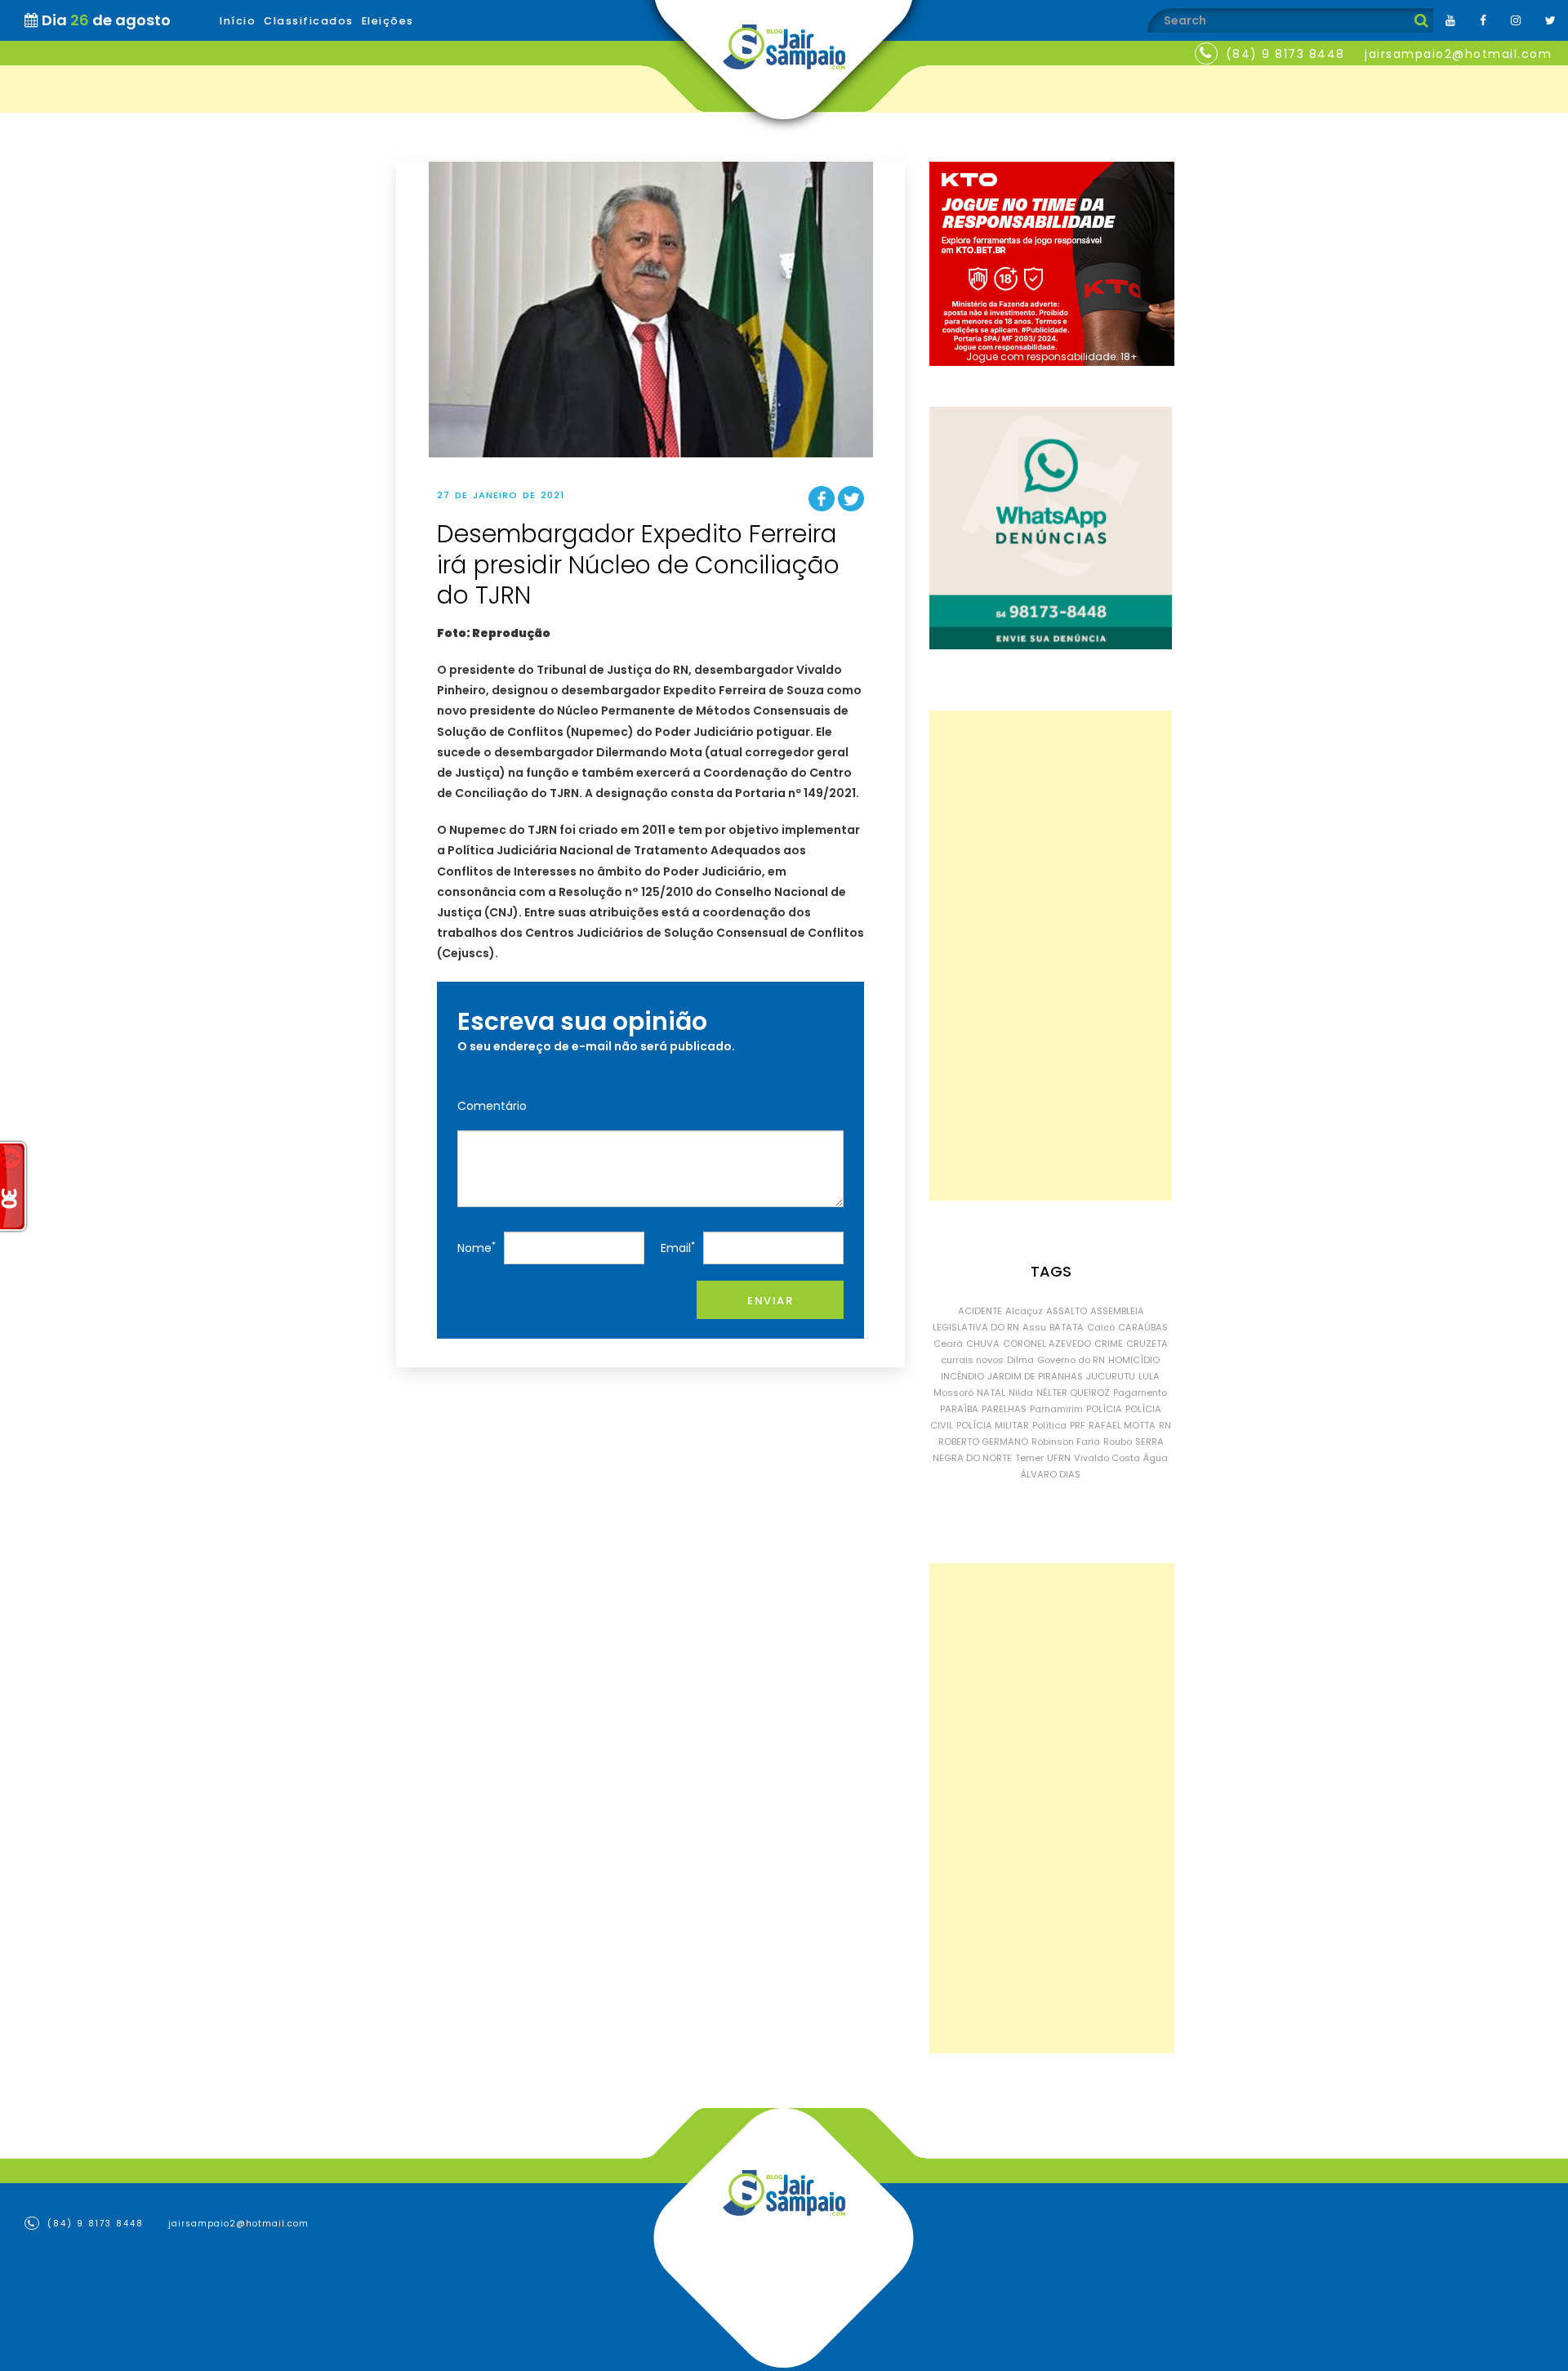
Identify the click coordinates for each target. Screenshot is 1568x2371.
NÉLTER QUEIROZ (1073, 1393)
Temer (1029, 1458)
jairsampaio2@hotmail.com (1458, 54)
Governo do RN (1071, 1360)
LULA (1149, 1376)
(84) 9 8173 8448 (1285, 54)
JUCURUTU (1111, 1376)
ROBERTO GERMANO (983, 1442)
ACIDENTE (980, 1311)
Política (1049, 1425)
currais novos (972, 1360)
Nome (477, 1248)
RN (1165, 1425)
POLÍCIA (1104, 1409)
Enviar (770, 1301)
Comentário (492, 1106)
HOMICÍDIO (1134, 1360)
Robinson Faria (1066, 1442)
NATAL (991, 1393)
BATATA (1067, 1327)
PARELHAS (1004, 1409)
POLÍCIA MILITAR (993, 1425)
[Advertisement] (1051, 956)
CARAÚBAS (1143, 1327)
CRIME (1109, 1344)
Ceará (948, 1344)
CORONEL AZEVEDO (1047, 1344)
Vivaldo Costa (1107, 1458)
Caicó (1101, 1327)
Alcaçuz (1024, 1311)
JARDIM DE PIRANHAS (1035, 1376)
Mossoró (953, 1393)
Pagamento (1140, 1393)
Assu (1034, 1327)
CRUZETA (1147, 1344)
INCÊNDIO (962, 1376)
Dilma (1020, 1360)
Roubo (1118, 1442)
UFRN (1059, 1458)
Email (678, 1248)
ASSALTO (1067, 1311)
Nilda (1021, 1393)
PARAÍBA (959, 1409)
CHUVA (983, 1344)
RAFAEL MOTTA (1122, 1425)
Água (1156, 1458)
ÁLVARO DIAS (1051, 1474)
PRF (1078, 1425)
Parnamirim (1056, 1409)
